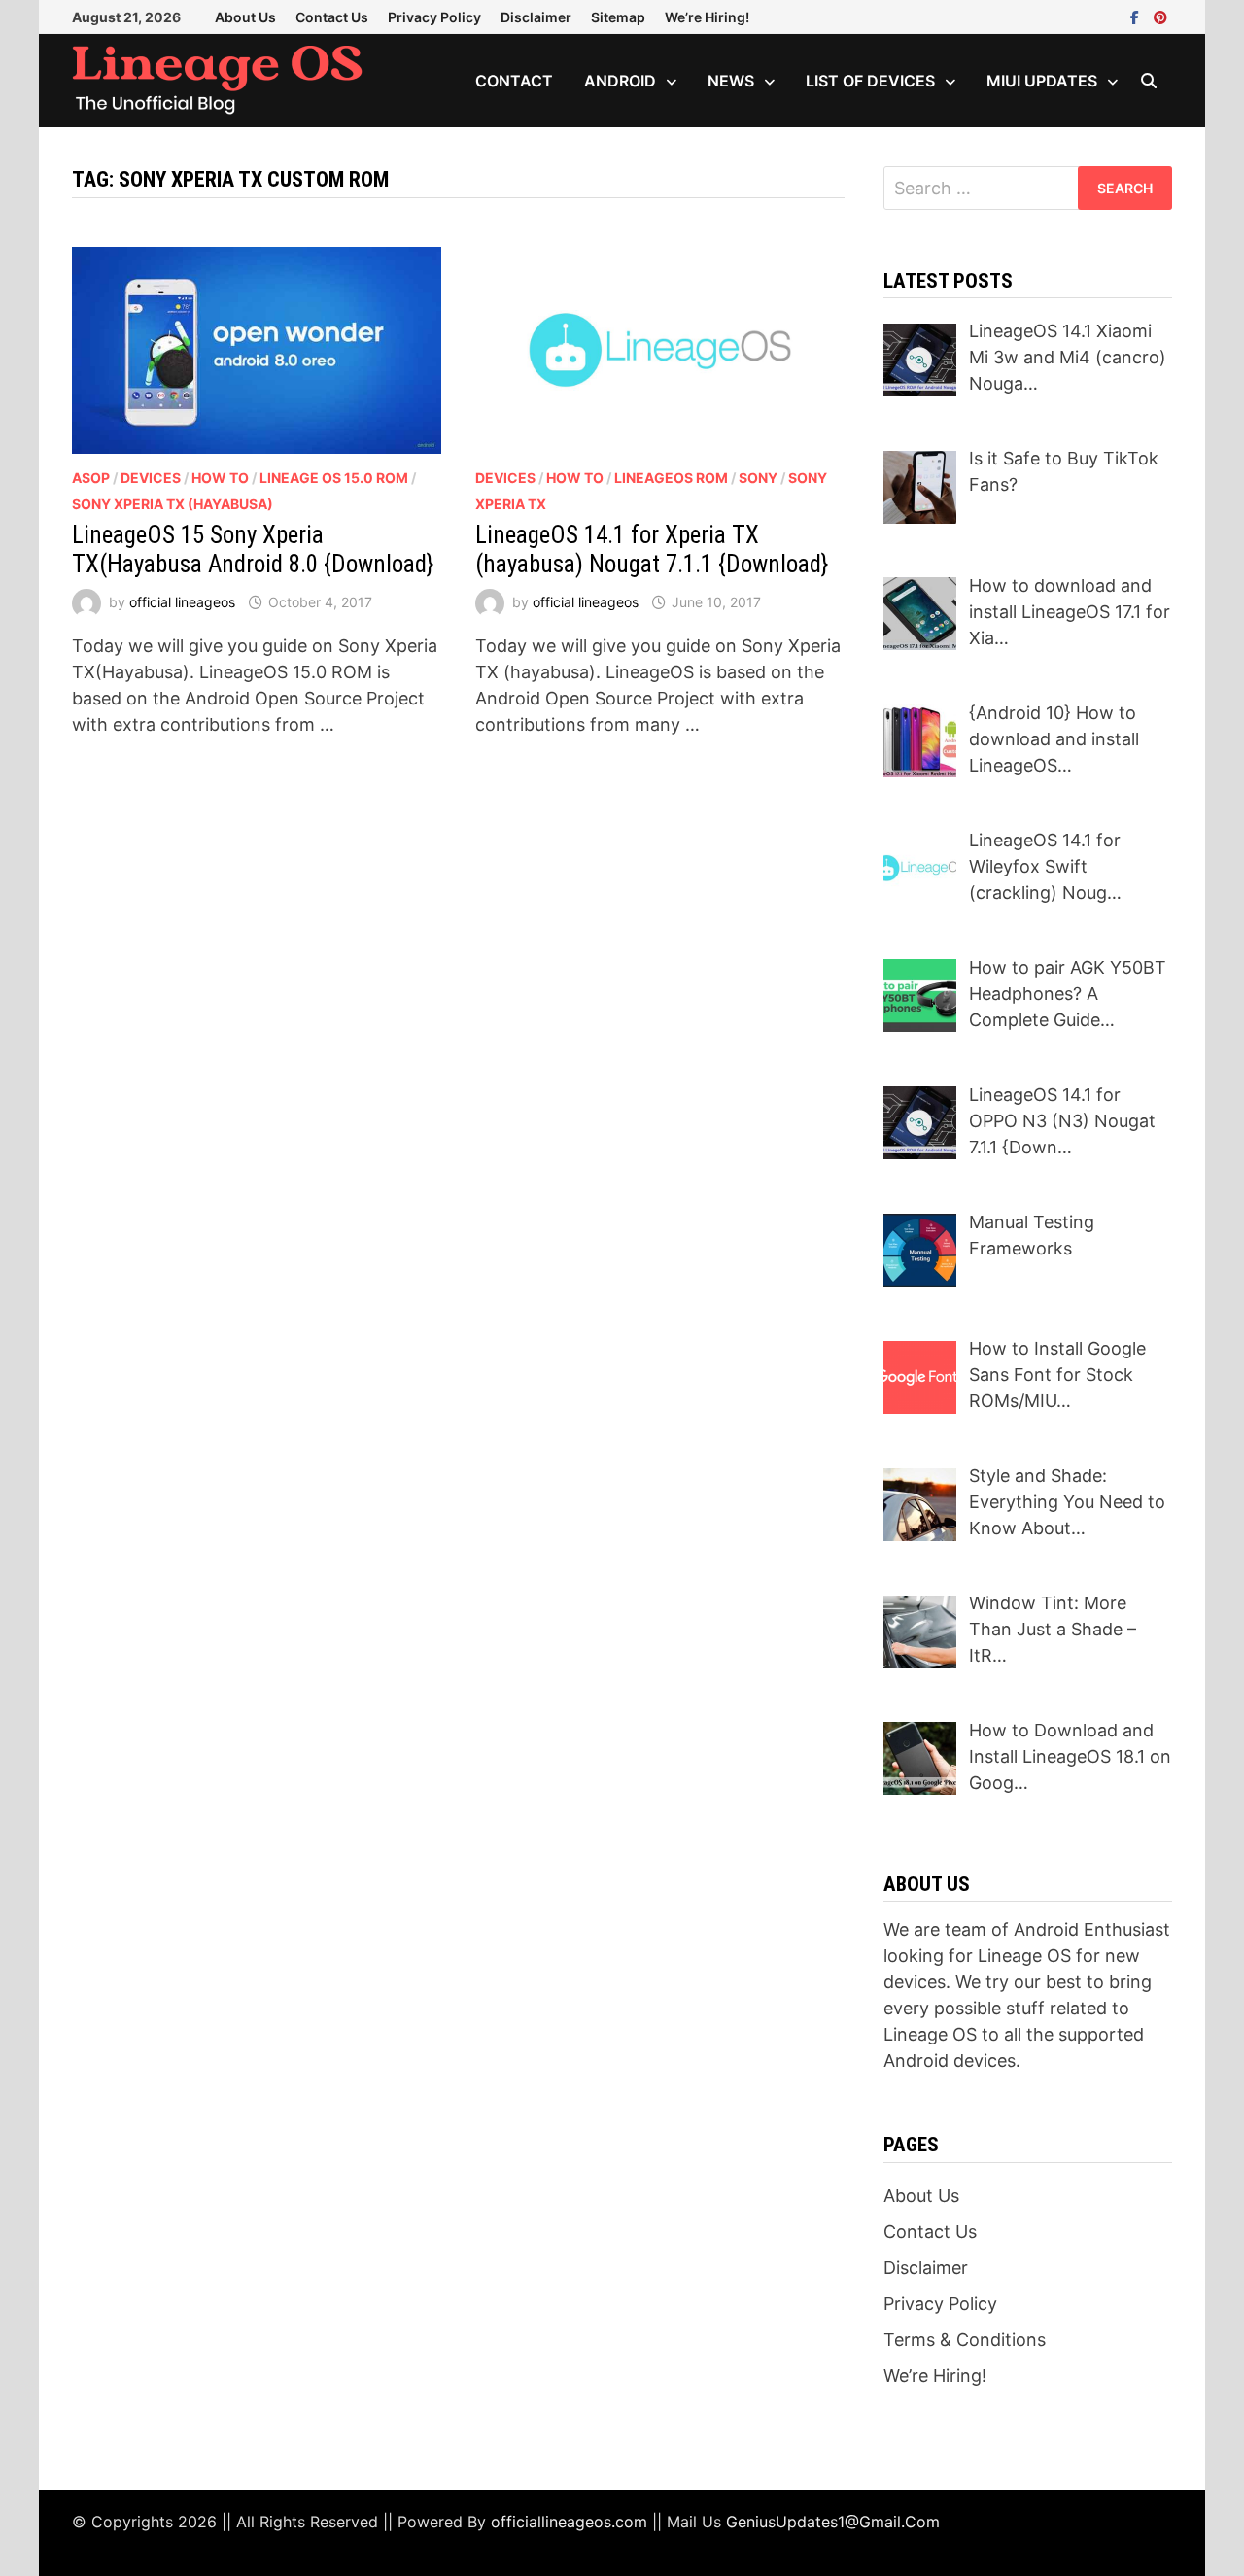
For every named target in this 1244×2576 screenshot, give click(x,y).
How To (220, 478)
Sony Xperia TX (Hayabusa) (173, 504)
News (731, 81)
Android (620, 81)
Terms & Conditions (965, 2339)
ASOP (91, 478)
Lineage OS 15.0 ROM (334, 478)
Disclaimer (536, 17)
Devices (151, 478)
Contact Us (332, 17)
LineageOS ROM (671, 478)
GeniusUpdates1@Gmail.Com (833, 2522)
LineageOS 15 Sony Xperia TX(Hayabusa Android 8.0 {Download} (253, 550)
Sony (758, 478)
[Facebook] (1137, 16)
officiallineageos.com (569, 2522)
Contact (514, 81)
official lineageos (182, 602)
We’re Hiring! (707, 17)
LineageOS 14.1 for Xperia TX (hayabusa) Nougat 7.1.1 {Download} (652, 550)
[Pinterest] (1160, 16)
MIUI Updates (1042, 81)
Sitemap (618, 17)
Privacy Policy (434, 17)
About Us (245, 17)
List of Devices (870, 81)
